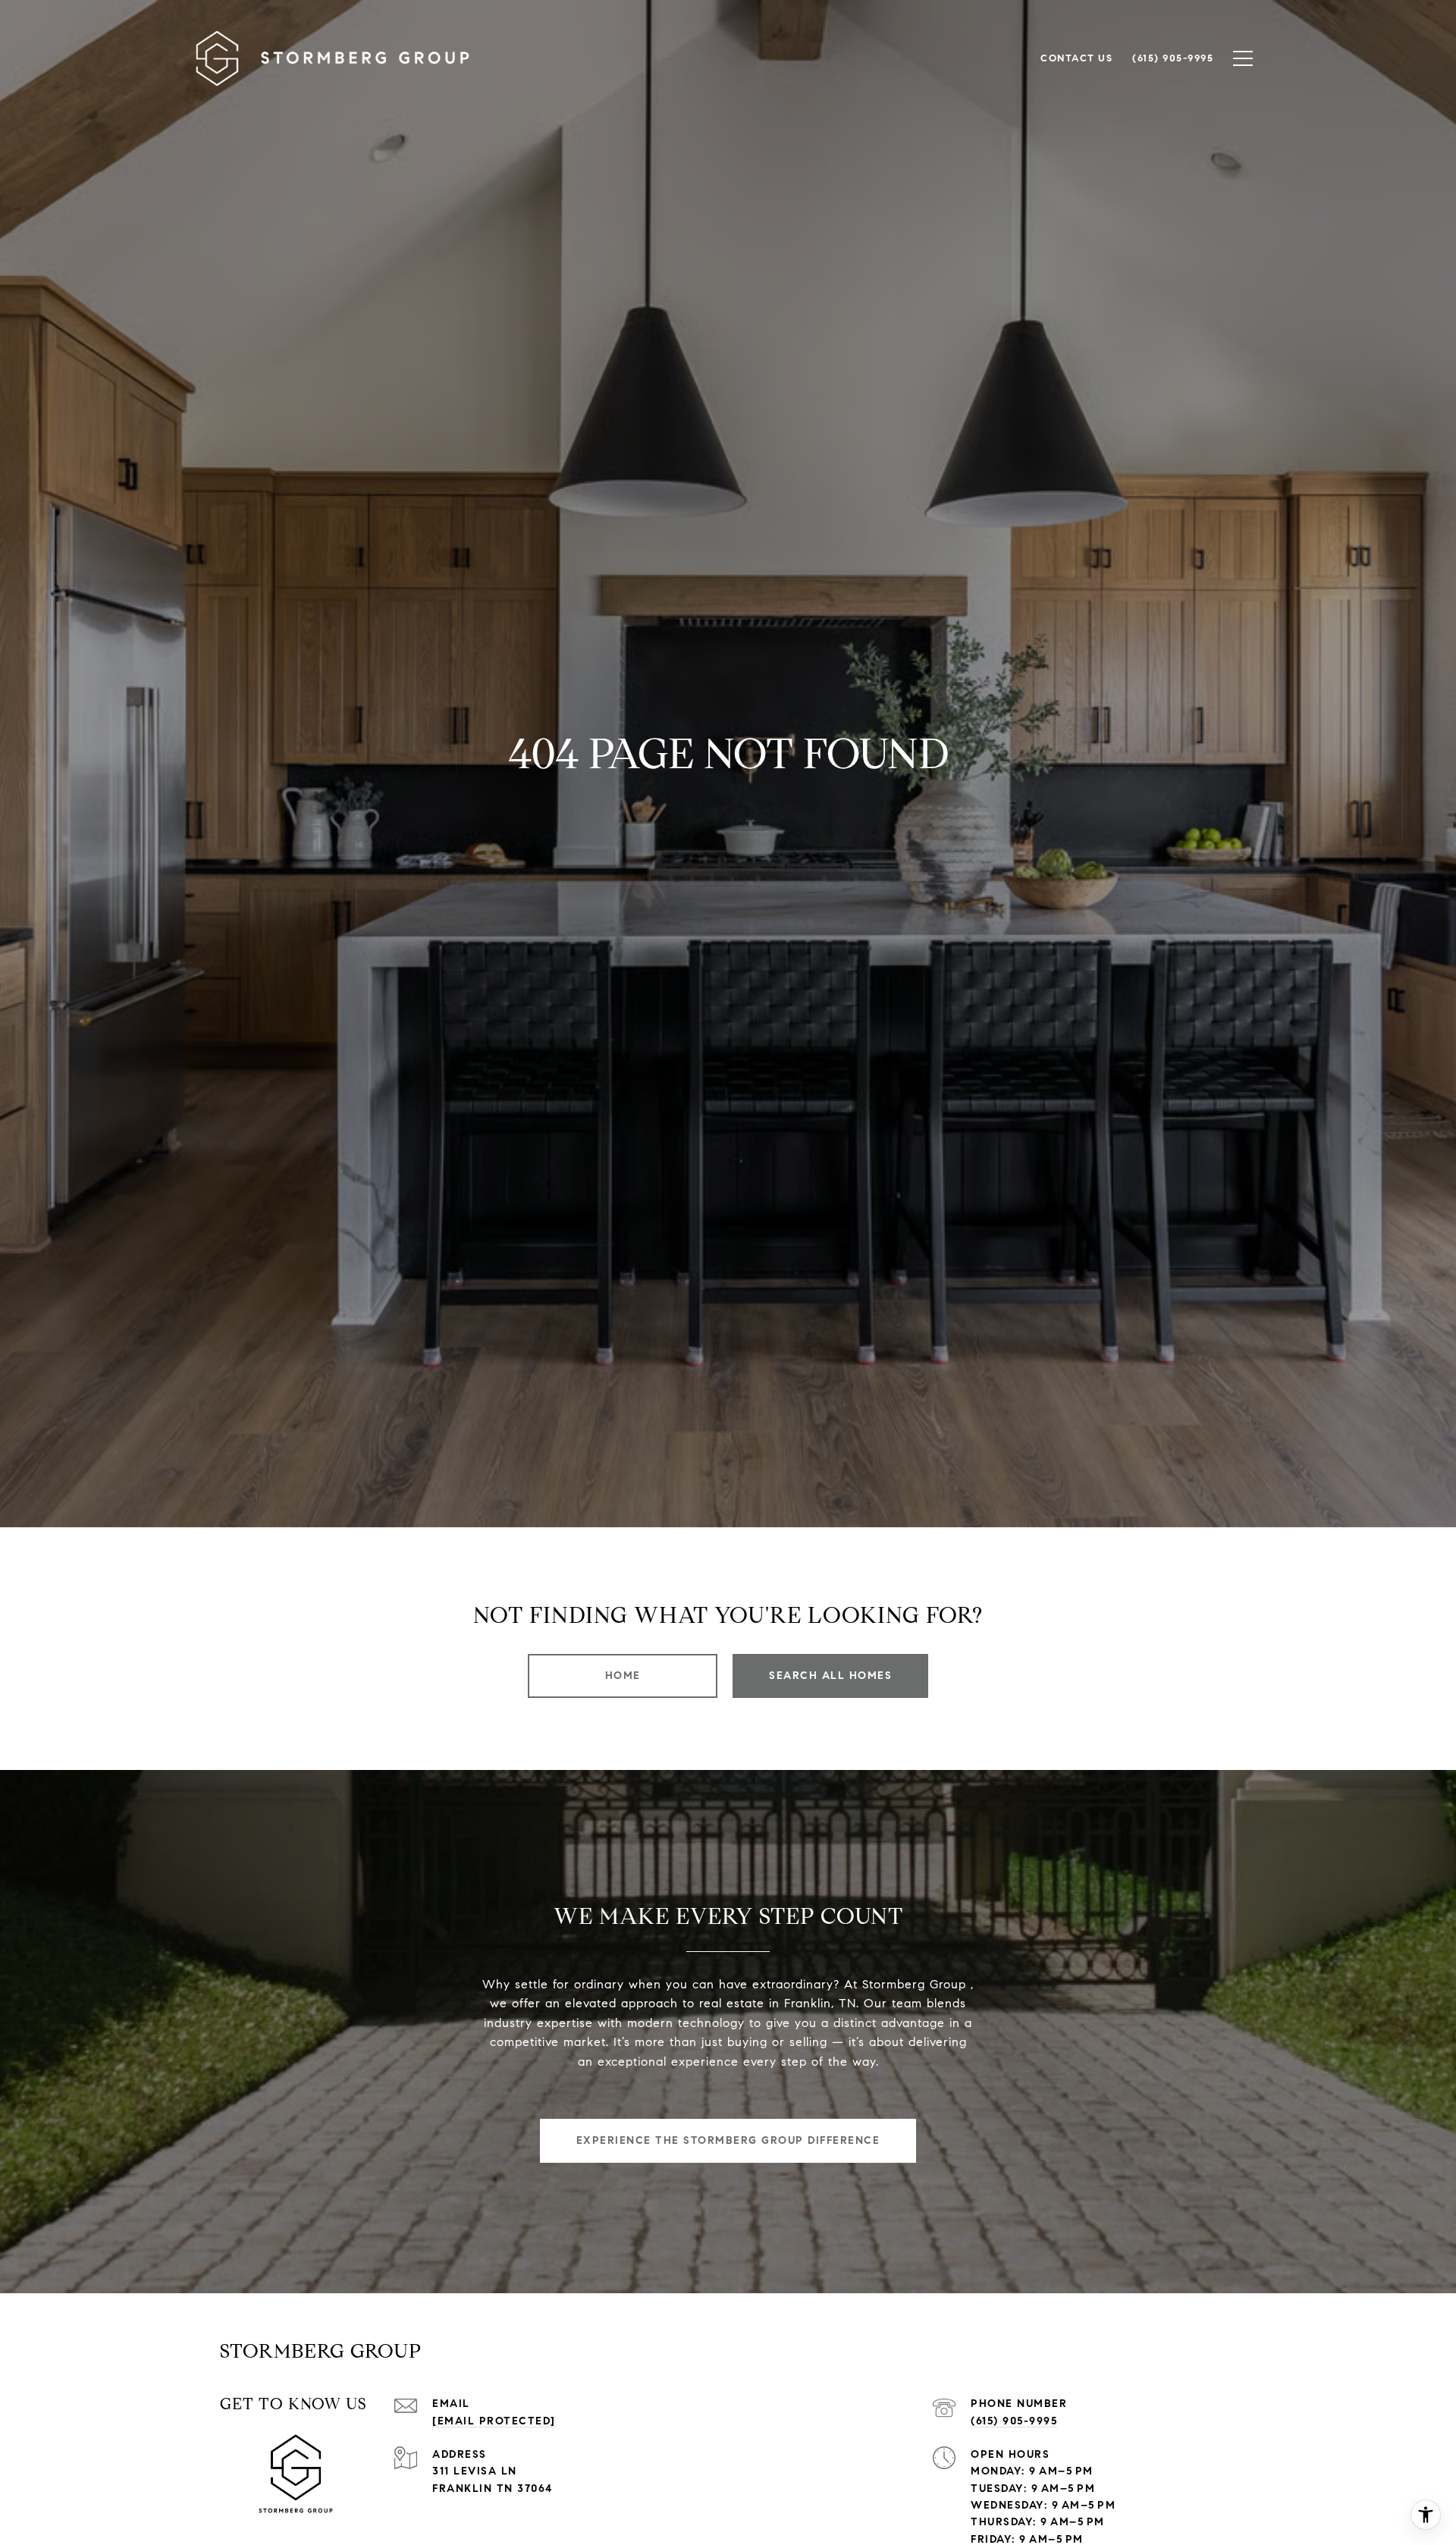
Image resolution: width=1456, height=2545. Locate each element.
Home (623, 1676)
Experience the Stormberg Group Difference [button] (728, 2140)
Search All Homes (830, 1676)
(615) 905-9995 (1014, 2421)
